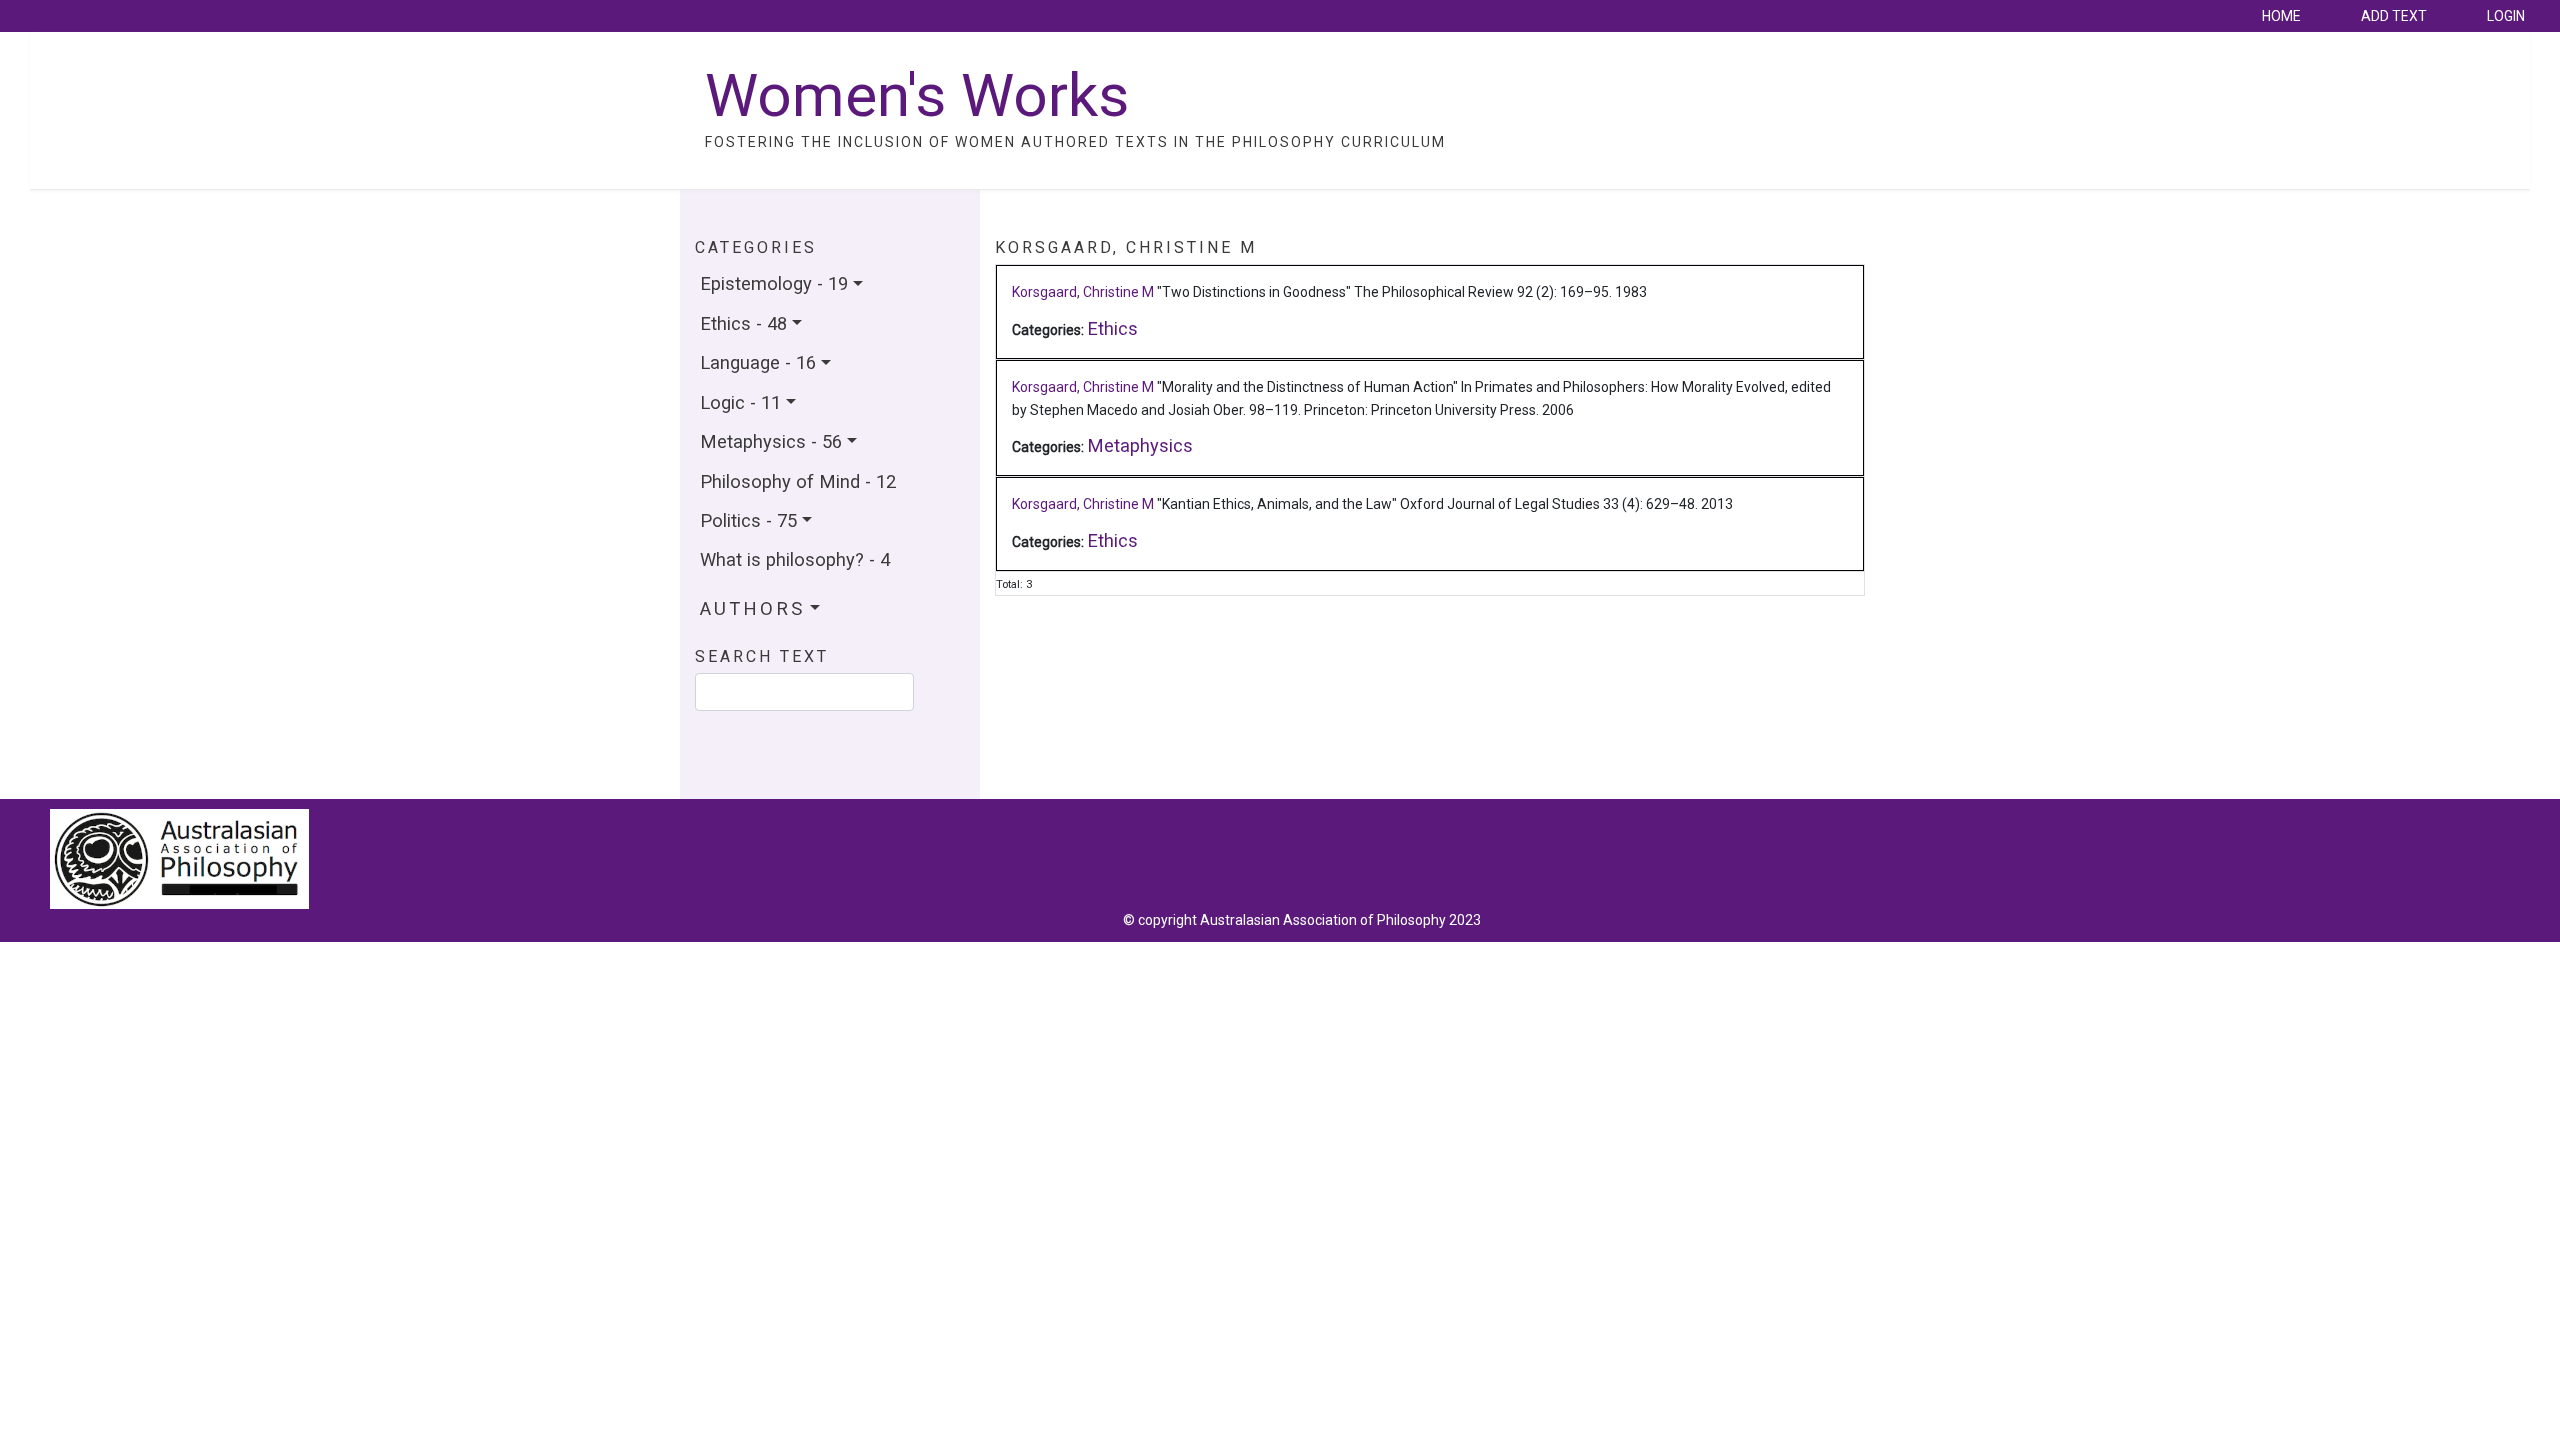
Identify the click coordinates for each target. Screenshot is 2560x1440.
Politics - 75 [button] (748, 520)
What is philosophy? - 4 (795, 559)
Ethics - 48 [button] (743, 323)
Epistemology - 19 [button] (774, 283)
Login (2506, 16)
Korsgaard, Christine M (1083, 292)
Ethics (1112, 328)
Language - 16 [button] (758, 362)
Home (2281, 16)
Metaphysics (1140, 445)
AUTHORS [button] (752, 609)
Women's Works (917, 95)
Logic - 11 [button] (740, 402)
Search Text (762, 657)
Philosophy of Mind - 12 (798, 481)
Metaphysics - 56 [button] (771, 441)
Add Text (2394, 16)
